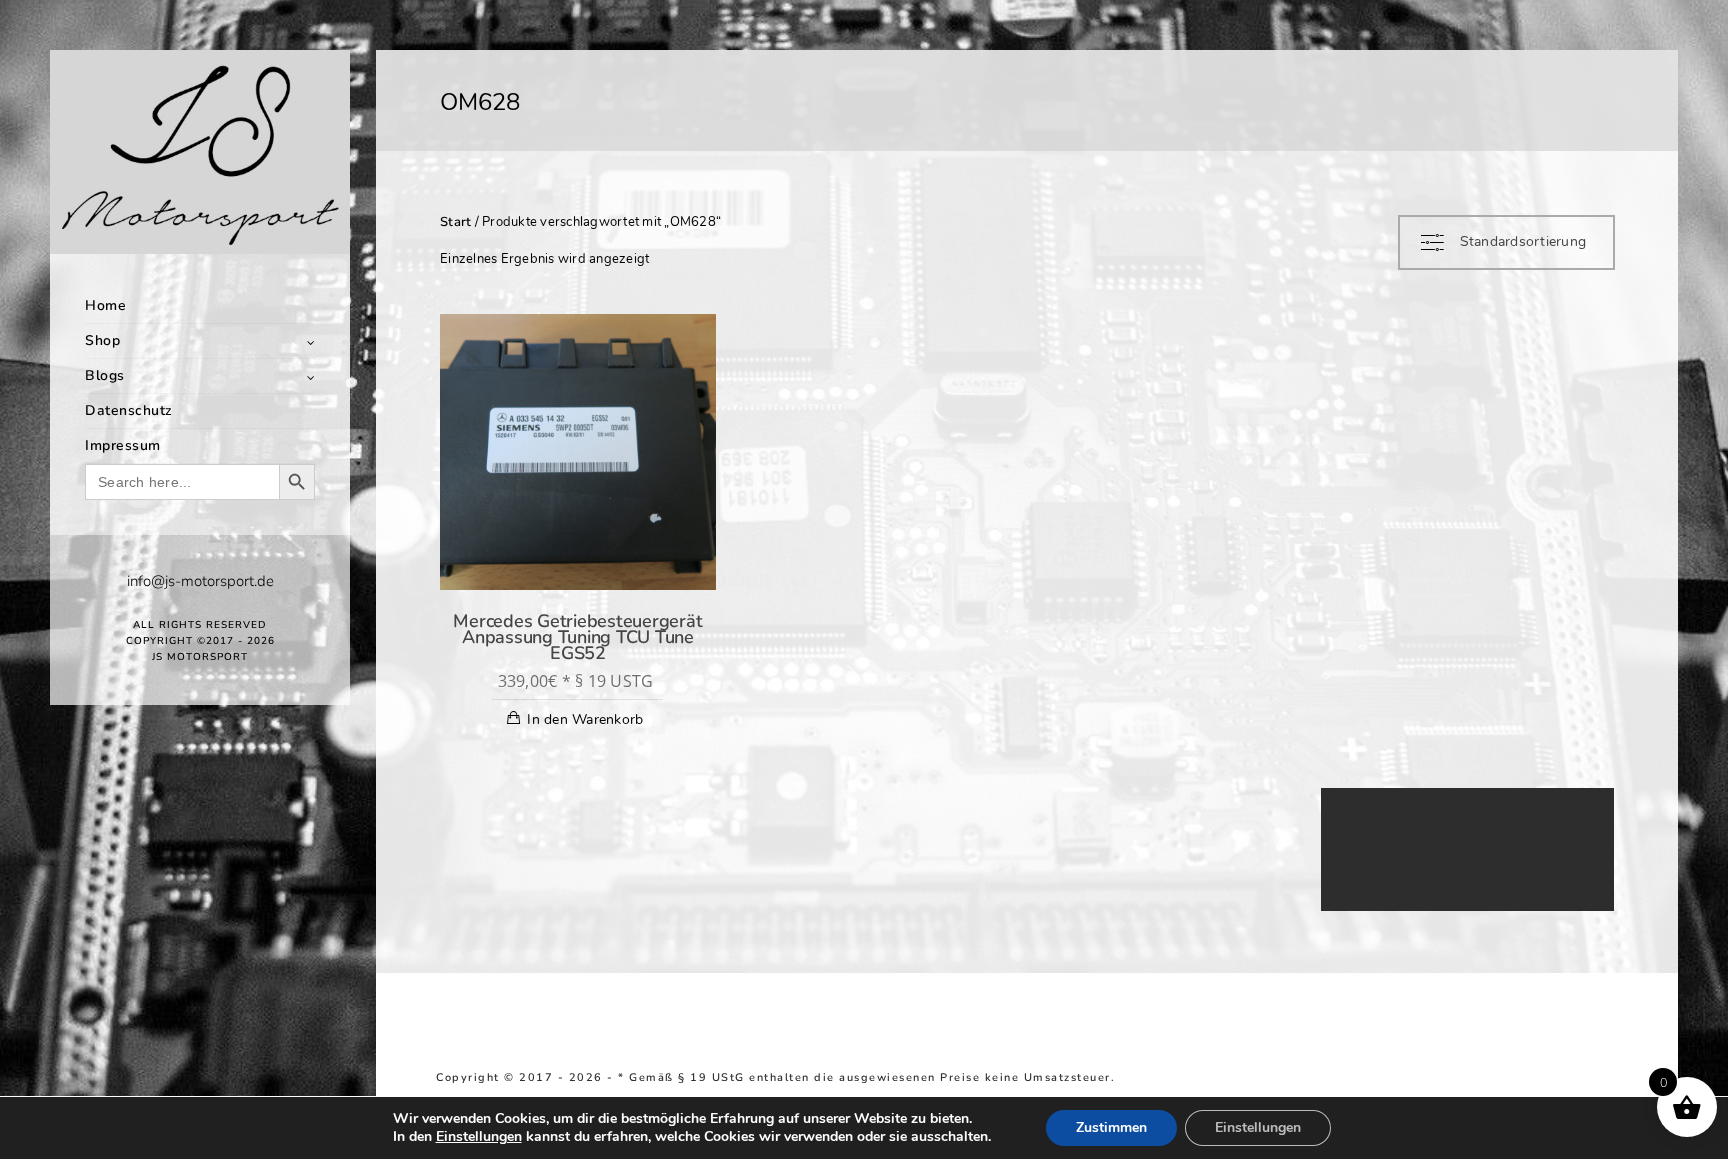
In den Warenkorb (585, 719)
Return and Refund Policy (1201, 1077)
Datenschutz (129, 410)
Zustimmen (1111, 1127)
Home (105, 305)
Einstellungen (479, 1137)
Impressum (123, 445)
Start (455, 222)
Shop (102, 340)
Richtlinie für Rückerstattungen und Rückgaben (1438, 1077)
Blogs (105, 375)
